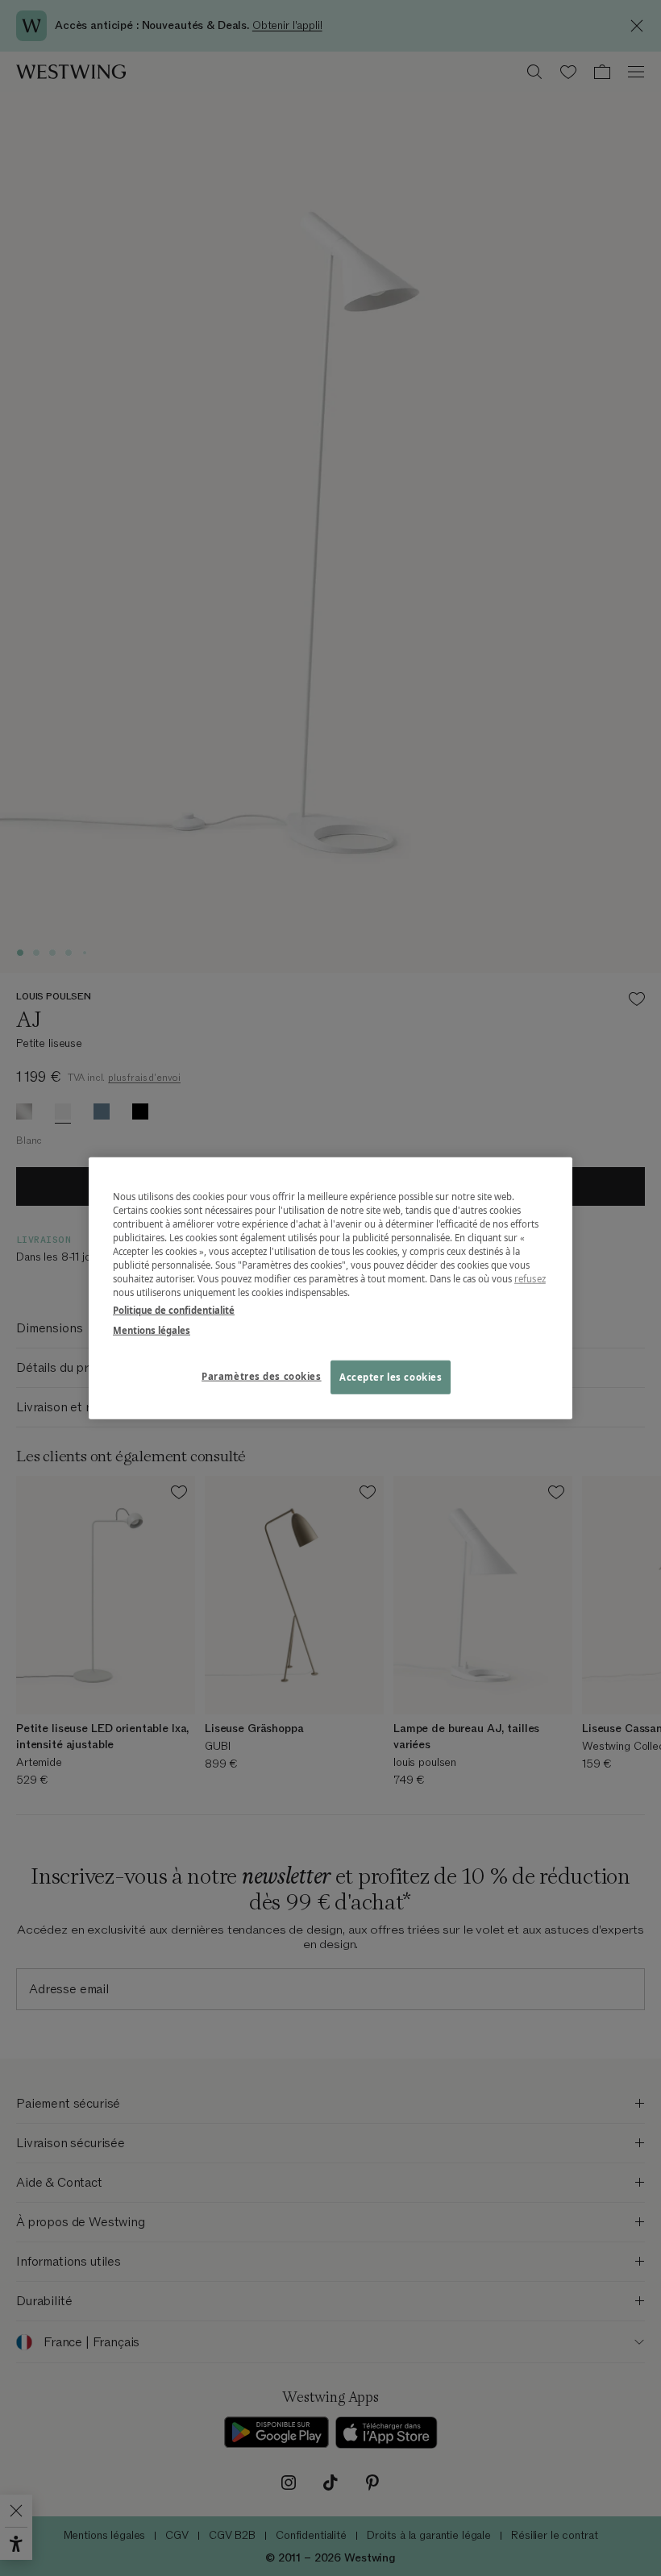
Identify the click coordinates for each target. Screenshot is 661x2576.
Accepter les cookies (391, 1376)
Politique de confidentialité (174, 1309)
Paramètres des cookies (262, 1375)
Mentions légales (152, 1330)
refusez (530, 1279)
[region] (330, 1288)
